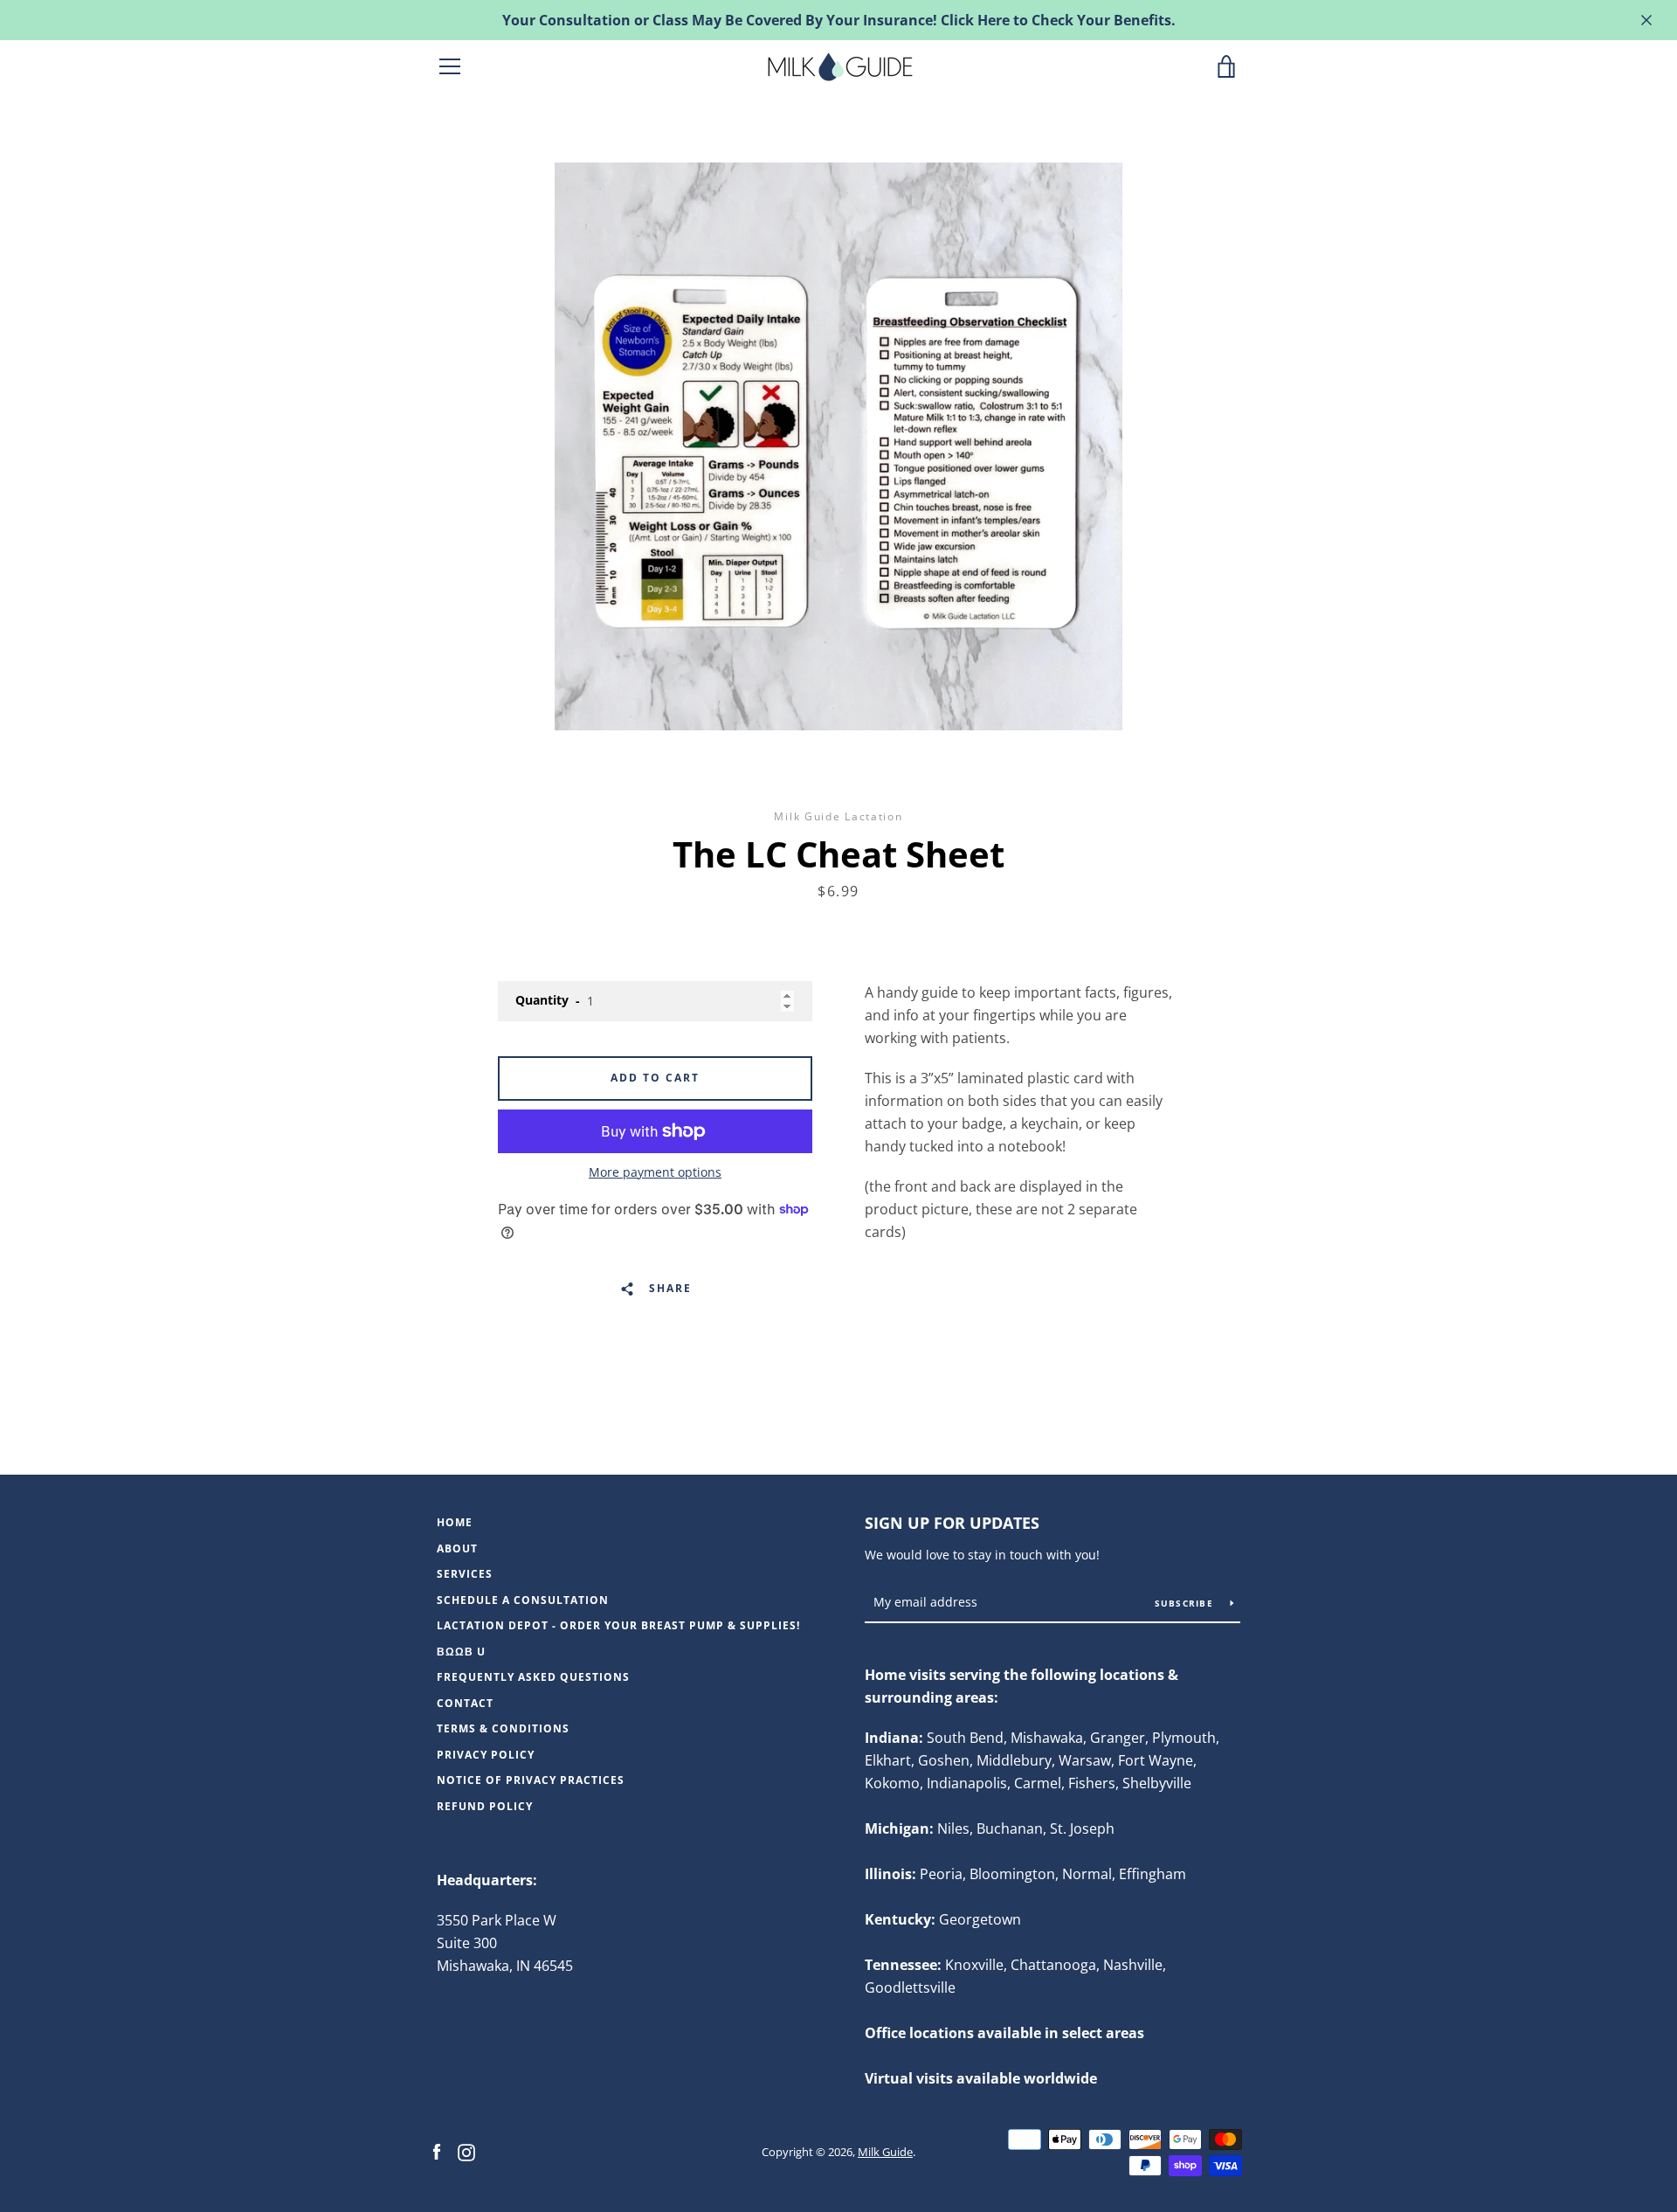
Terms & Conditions (503, 1728)
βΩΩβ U (461, 1652)
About (457, 1548)
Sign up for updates (952, 1523)
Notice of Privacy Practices (531, 1780)
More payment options (655, 1172)
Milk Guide (885, 2152)
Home (455, 1522)
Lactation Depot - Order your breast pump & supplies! (618, 1625)
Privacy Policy (486, 1755)
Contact (465, 1703)
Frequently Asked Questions (533, 1677)
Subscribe (1186, 1603)
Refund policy (485, 1806)
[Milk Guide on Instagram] (466, 2151)
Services (465, 1574)
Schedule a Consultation (523, 1600)
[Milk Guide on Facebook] (437, 2151)
